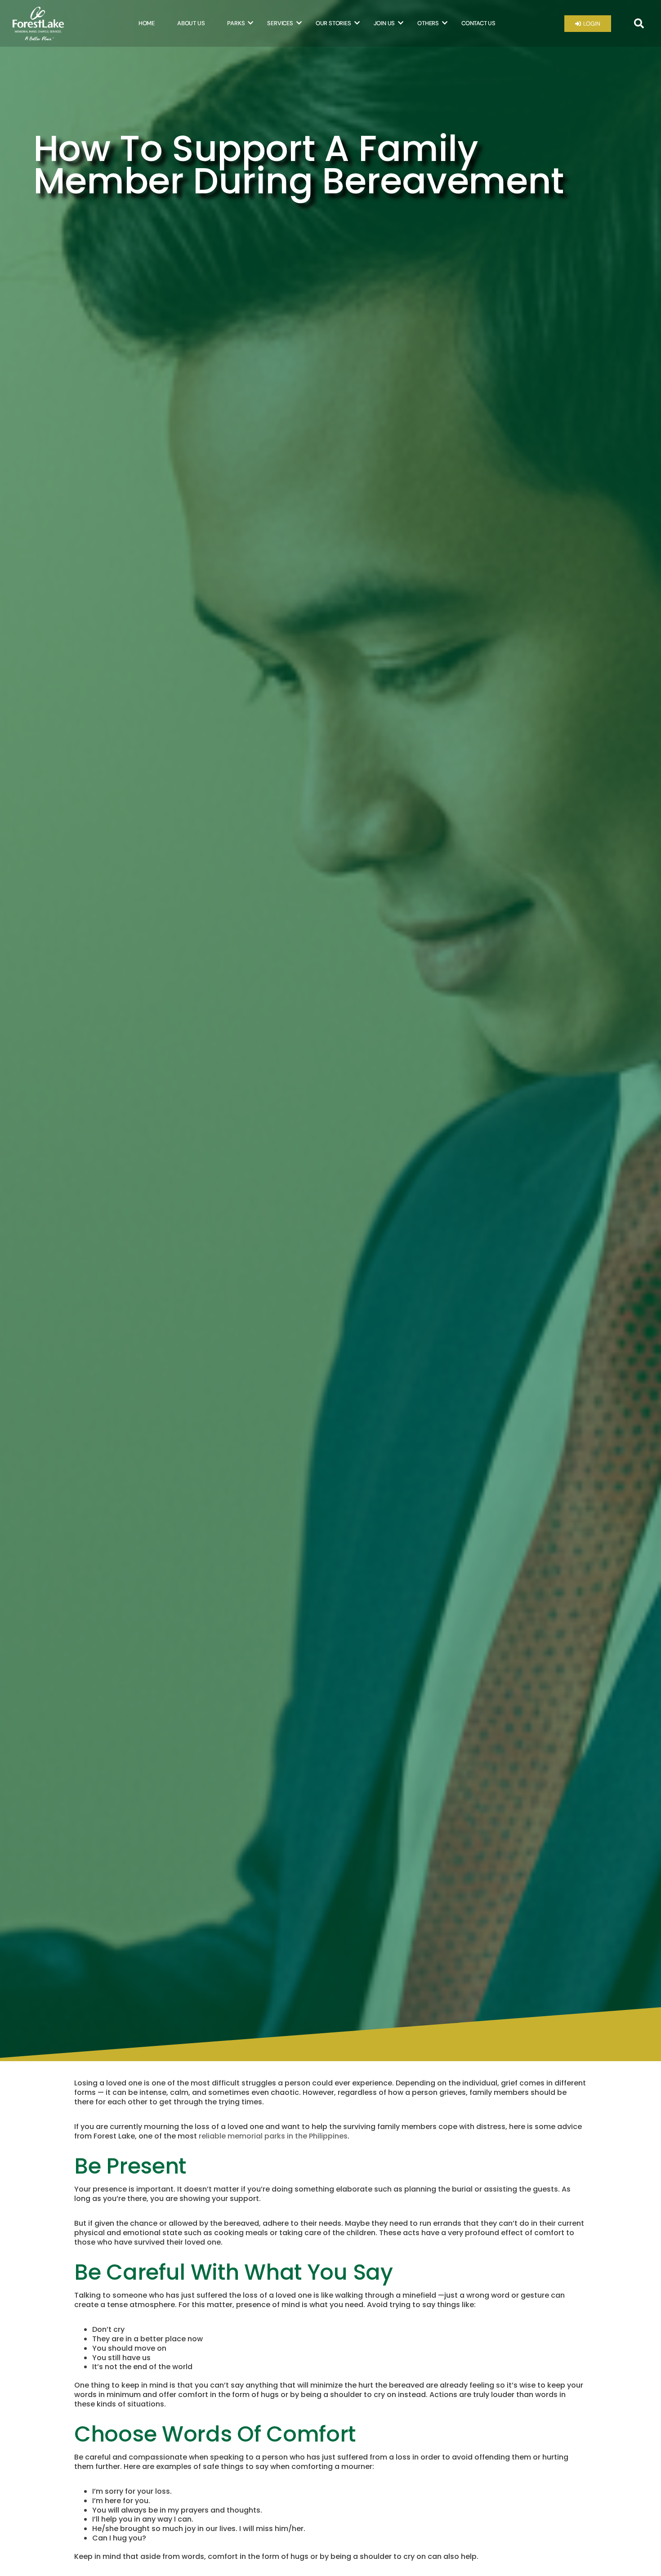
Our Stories (333, 23)
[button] (639, 23)
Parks (236, 23)
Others (428, 23)
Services (280, 23)
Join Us (384, 23)
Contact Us (478, 23)
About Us (191, 23)
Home (147, 23)
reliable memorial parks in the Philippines (273, 2136)
